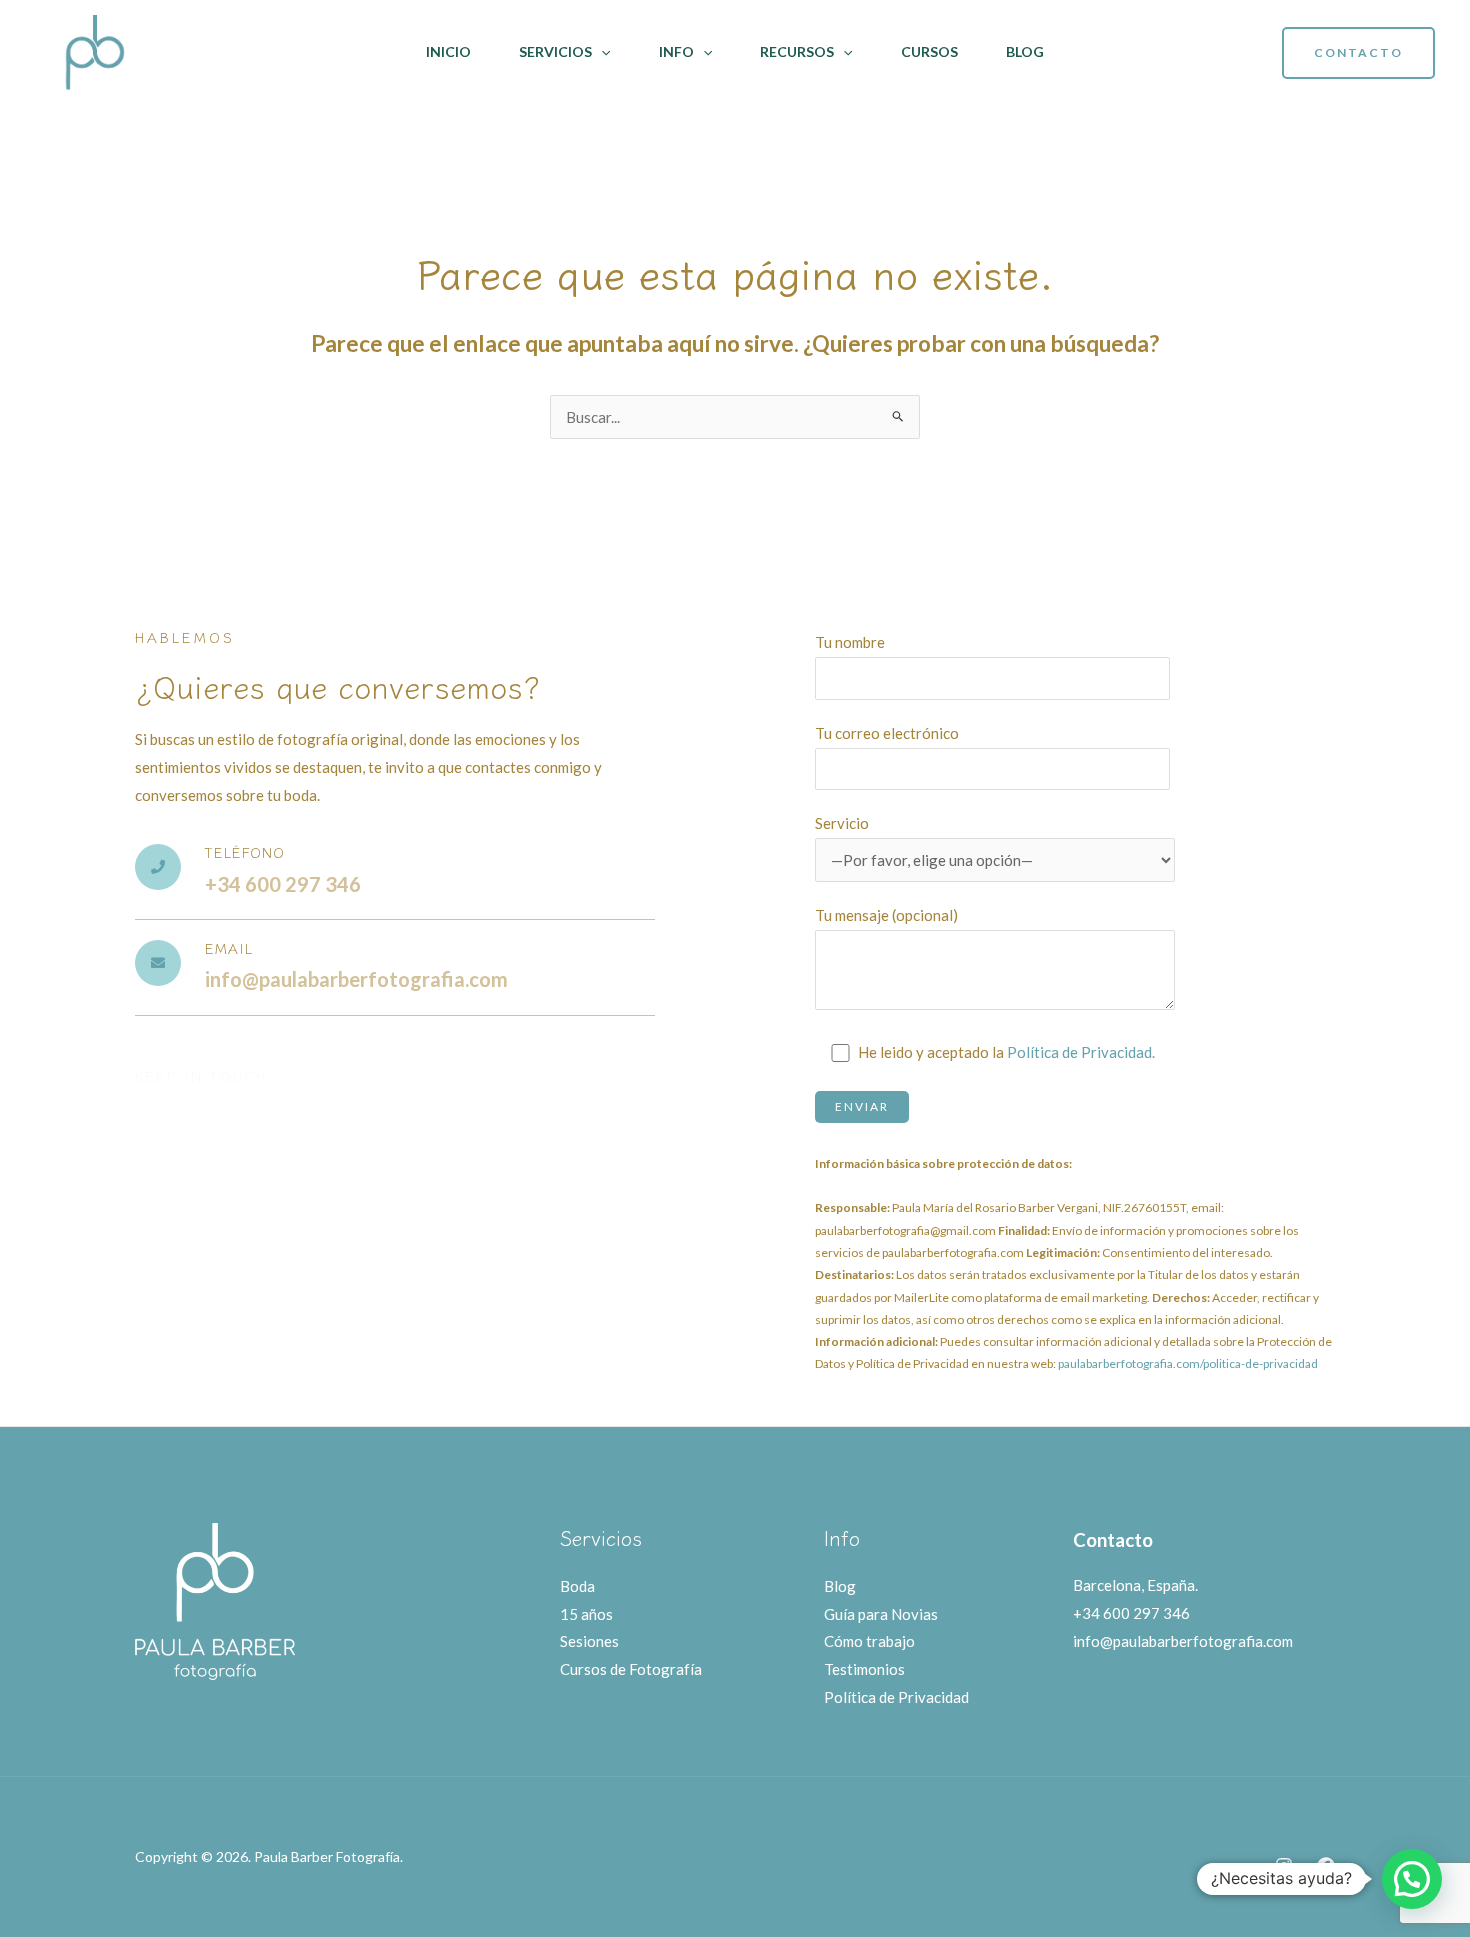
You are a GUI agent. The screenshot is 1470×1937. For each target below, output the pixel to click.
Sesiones (589, 1641)
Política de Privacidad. (1081, 1052)
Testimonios (864, 1669)
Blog (1025, 51)
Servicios (555, 51)
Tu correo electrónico (887, 733)
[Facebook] (1326, 1866)
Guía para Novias (881, 1614)
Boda (577, 1586)
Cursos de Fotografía (631, 1669)
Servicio (842, 823)
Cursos (929, 51)
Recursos (797, 51)
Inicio (448, 51)
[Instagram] (1284, 1866)
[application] (601, 52)
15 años (586, 1614)
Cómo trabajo (869, 1641)
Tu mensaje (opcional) (886, 915)
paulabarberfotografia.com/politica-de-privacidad (1188, 1363)
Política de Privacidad (896, 1697)
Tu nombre (850, 642)
